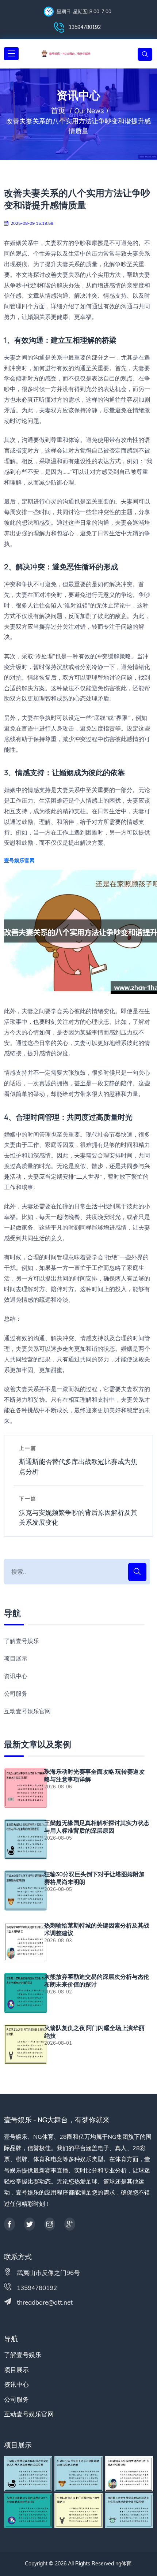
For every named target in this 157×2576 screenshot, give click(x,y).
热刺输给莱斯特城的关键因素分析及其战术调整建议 (97, 1929)
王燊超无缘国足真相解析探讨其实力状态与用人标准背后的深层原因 (97, 1827)
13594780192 (84, 27)
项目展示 (16, 1658)
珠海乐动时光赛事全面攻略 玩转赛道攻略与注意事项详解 (94, 1776)
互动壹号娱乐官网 (27, 1711)
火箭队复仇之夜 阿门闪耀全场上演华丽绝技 (94, 2032)
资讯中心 (16, 1676)
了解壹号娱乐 (22, 1641)
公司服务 (16, 1694)
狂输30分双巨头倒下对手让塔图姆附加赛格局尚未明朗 (94, 1878)
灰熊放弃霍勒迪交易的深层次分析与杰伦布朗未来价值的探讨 (97, 1981)
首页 (58, 110)
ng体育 (123, 2564)
